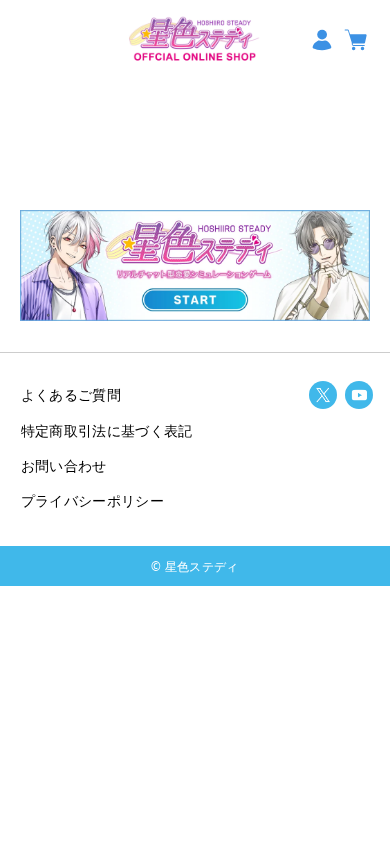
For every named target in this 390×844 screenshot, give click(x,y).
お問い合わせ (64, 465)
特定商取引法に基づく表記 (107, 430)
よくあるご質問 (71, 394)
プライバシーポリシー (92, 500)
